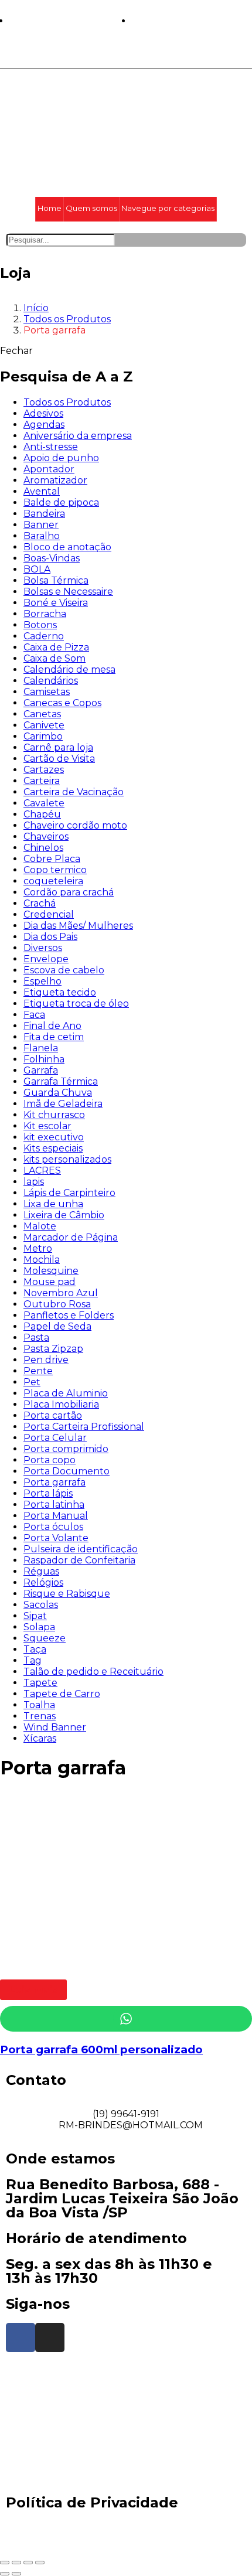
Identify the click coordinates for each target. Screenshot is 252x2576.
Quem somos (91, 208)
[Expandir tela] (28, 2563)
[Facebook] (21, 2338)
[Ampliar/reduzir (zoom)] (40, 2563)
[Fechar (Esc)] (5, 2563)
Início (36, 308)
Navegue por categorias (168, 208)
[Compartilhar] (16, 2563)
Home (50, 208)
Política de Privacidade (92, 2502)
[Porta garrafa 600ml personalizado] (88, 1965)
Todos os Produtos (67, 319)
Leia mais (33, 1990)
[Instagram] (50, 2338)
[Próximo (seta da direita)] (16, 2574)
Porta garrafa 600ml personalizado (101, 2049)
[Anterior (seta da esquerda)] (5, 2574)
